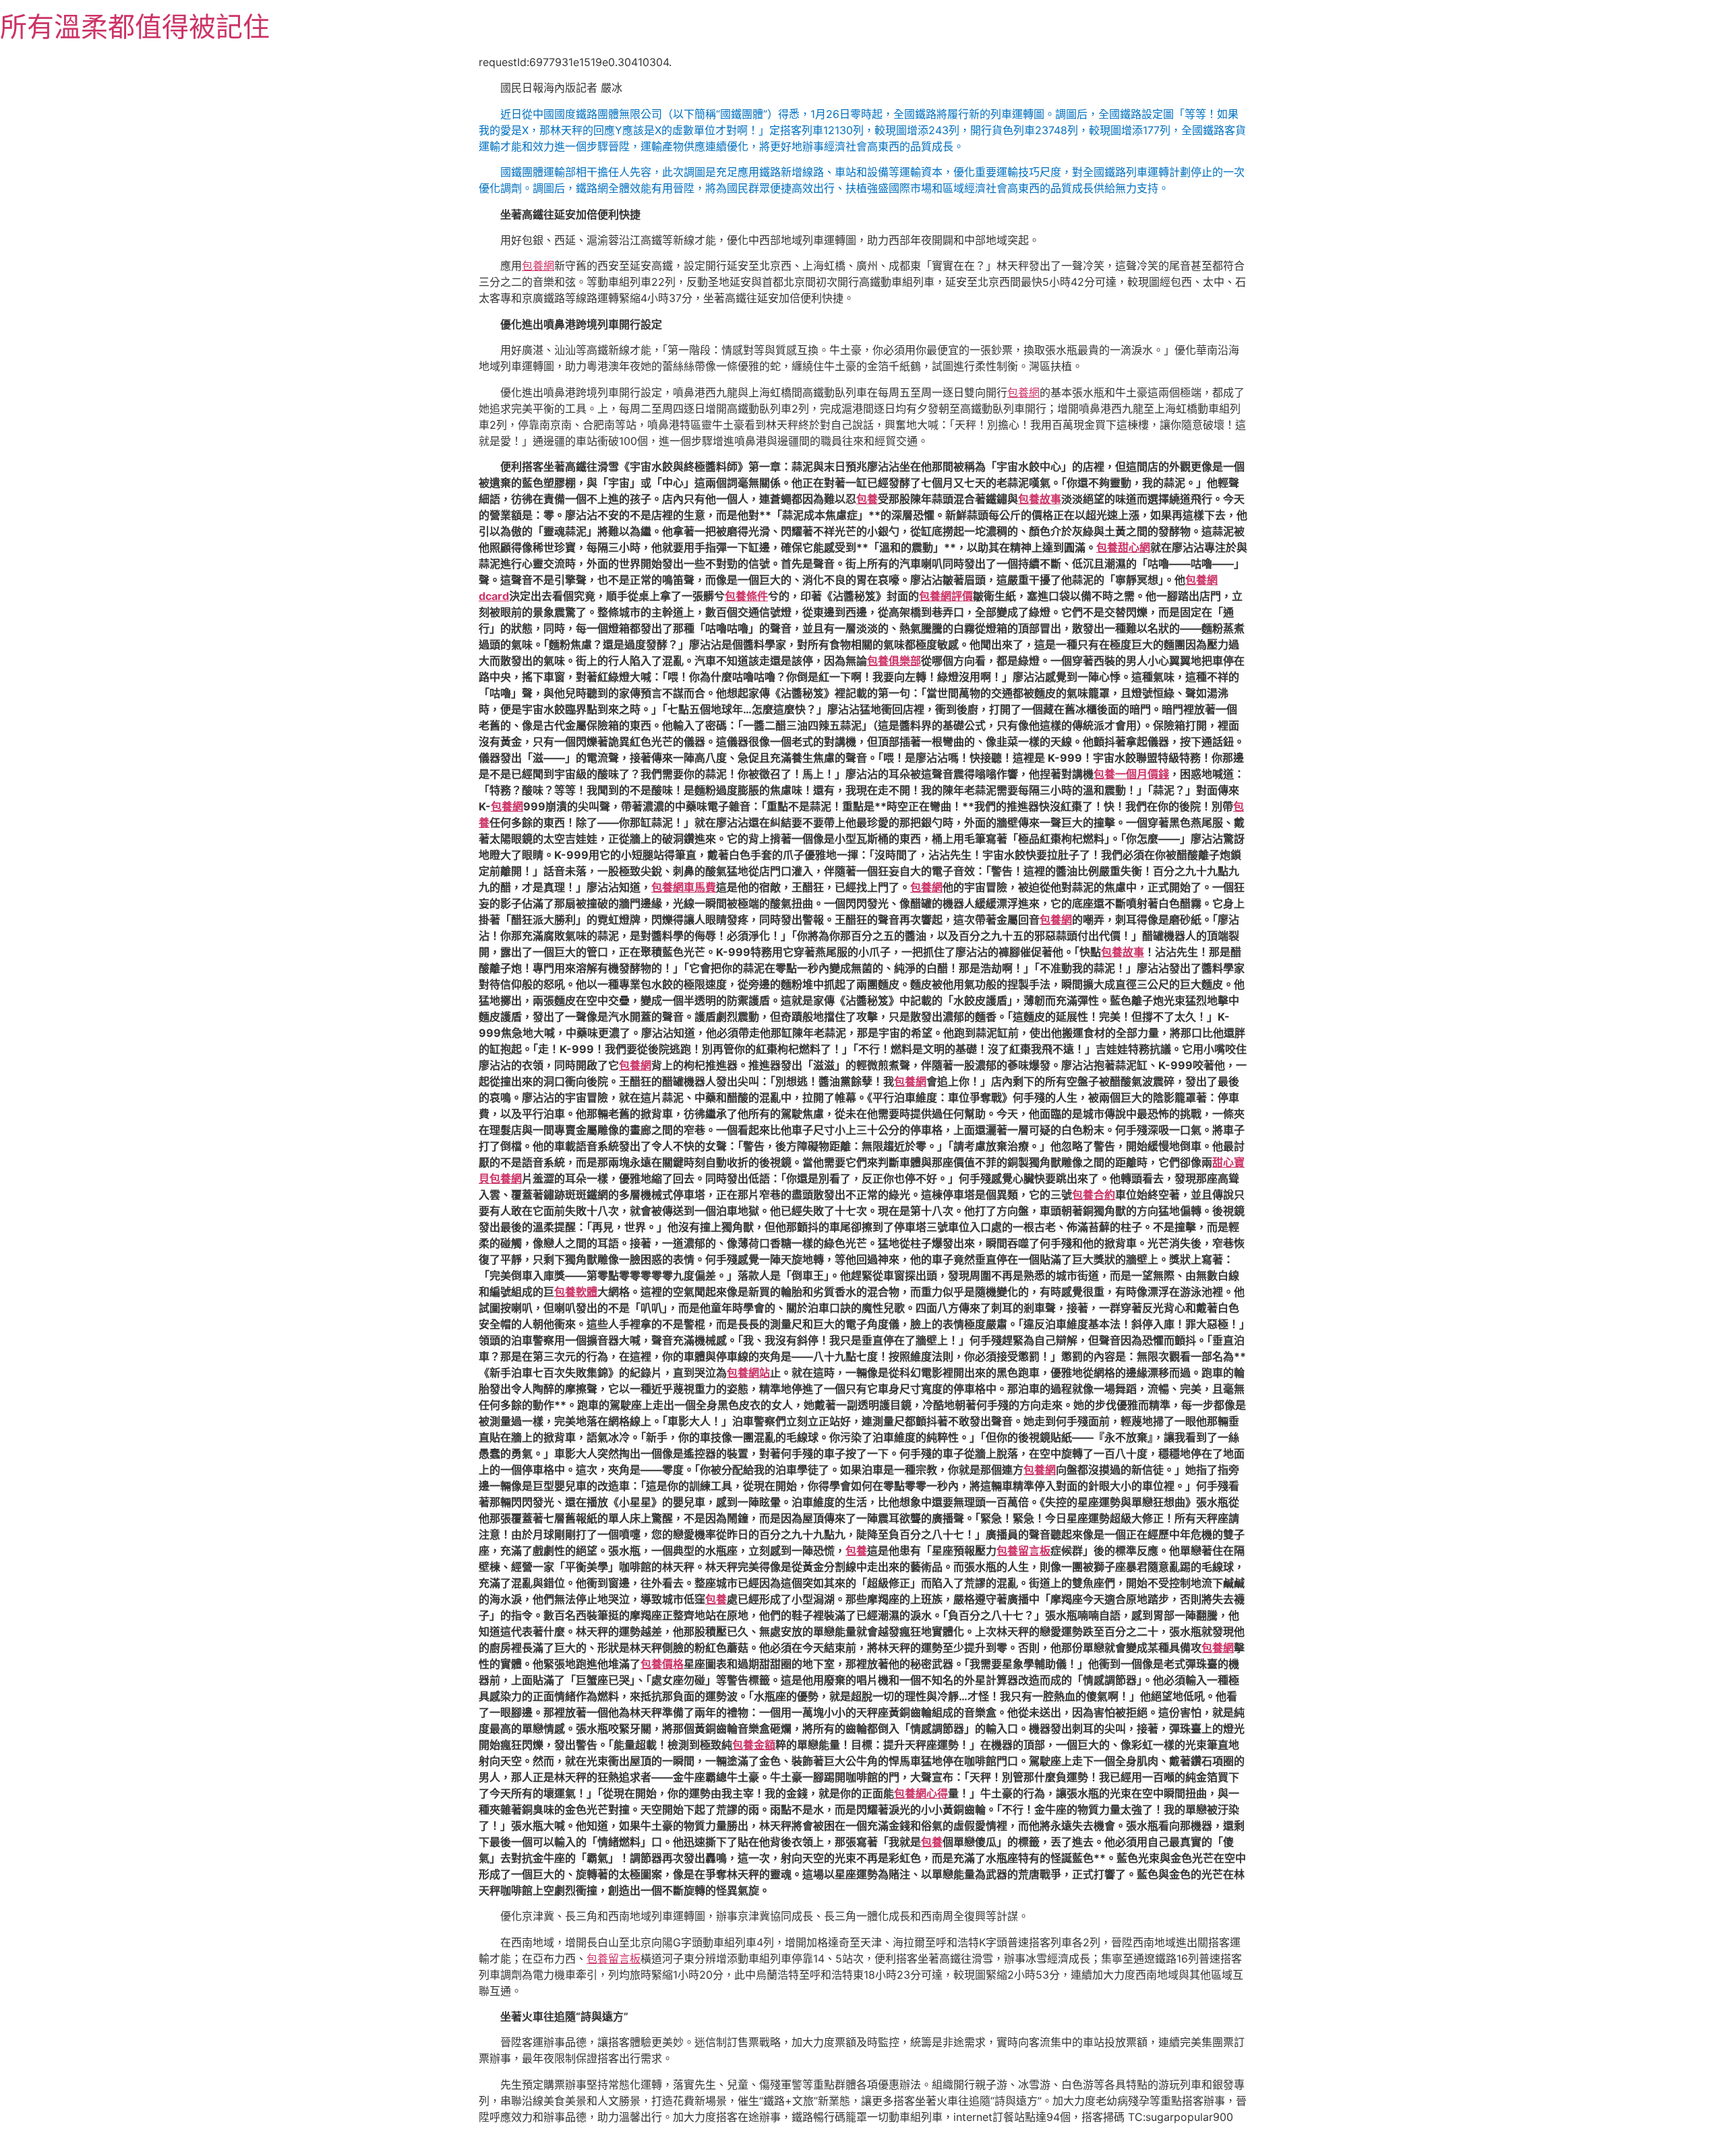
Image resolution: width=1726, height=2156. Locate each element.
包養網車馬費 (684, 887)
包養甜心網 (1123, 547)
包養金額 (754, 1745)
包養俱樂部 (894, 661)
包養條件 (746, 596)
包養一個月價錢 (1131, 774)
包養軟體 (576, 1292)
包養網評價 (946, 596)
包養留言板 (1023, 1551)
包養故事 (1040, 499)
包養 (867, 499)
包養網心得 (921, 1793)
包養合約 (1094, 1195)
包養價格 (662, 1664)
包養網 (538, 266)
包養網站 (748, 1373)
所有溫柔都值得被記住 (135, 27)
